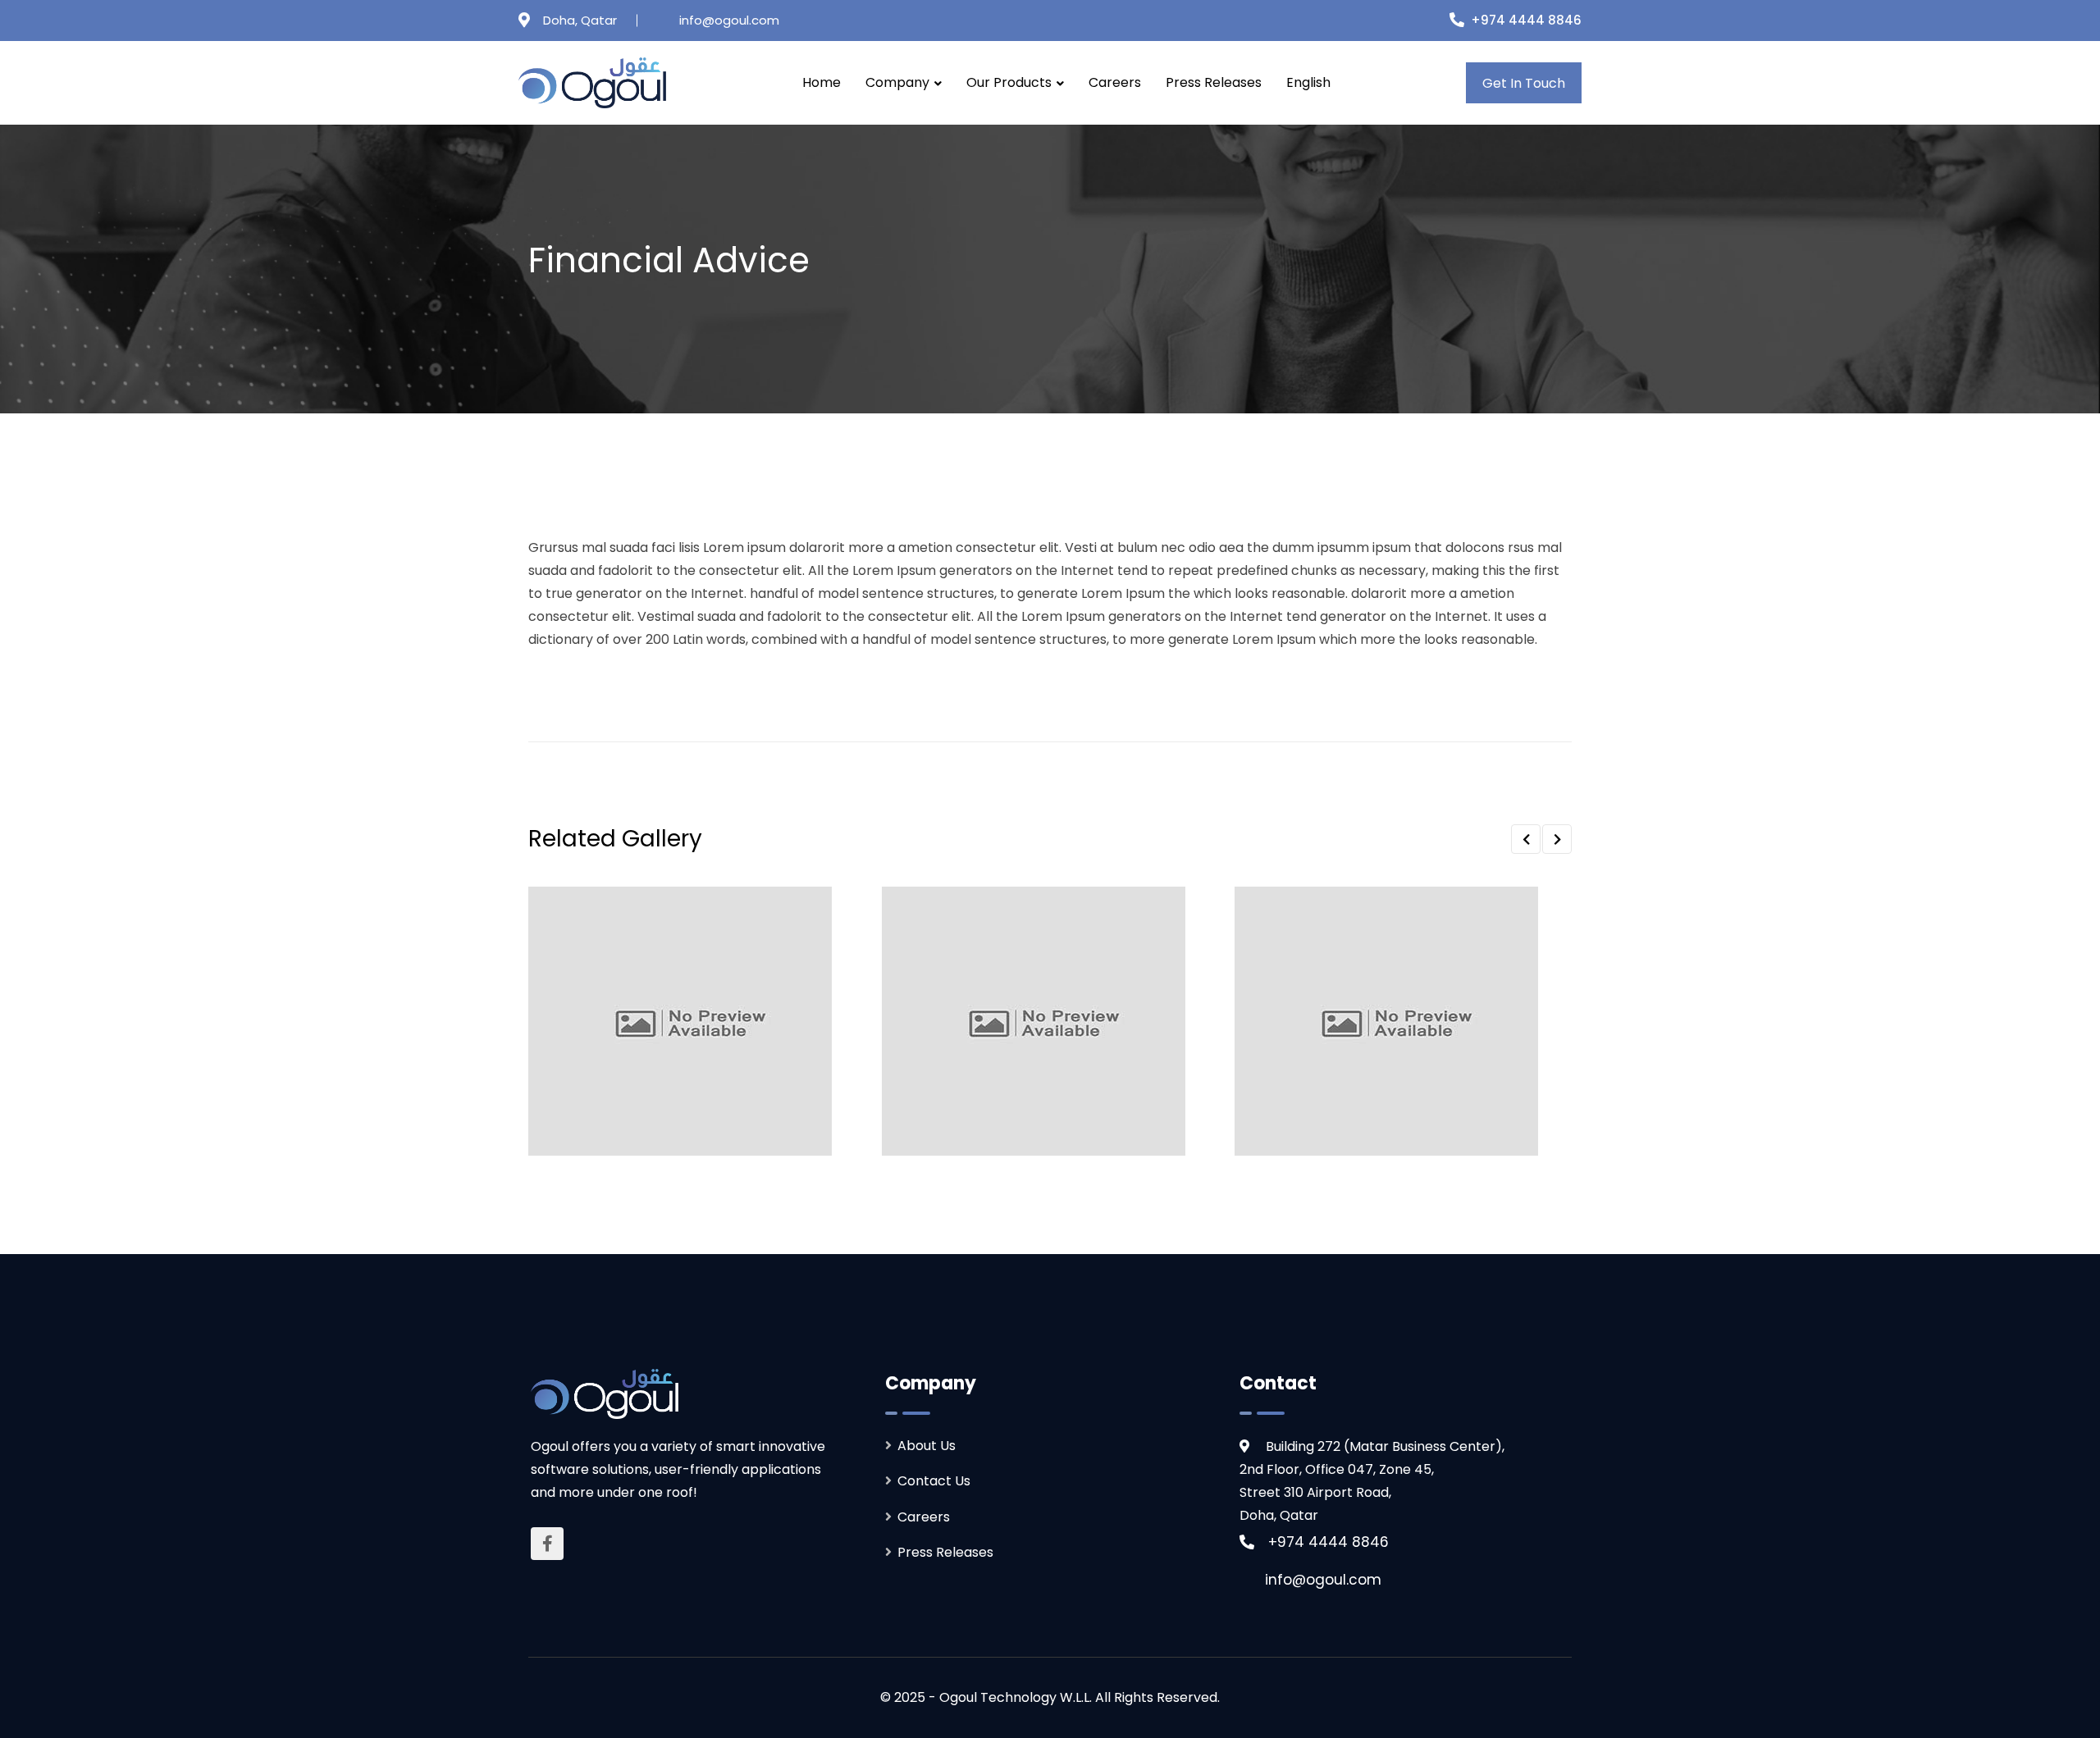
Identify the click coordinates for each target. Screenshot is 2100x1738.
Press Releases (1214, 82)
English (1308, 82)
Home (822, 82)
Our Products (1009, 82)
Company (897, 82)
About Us (927, 1446)
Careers (1115, 82)
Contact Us (934, 1481)
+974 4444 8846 (1526, 20)
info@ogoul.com (729, 20)
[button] (1526, 839)
